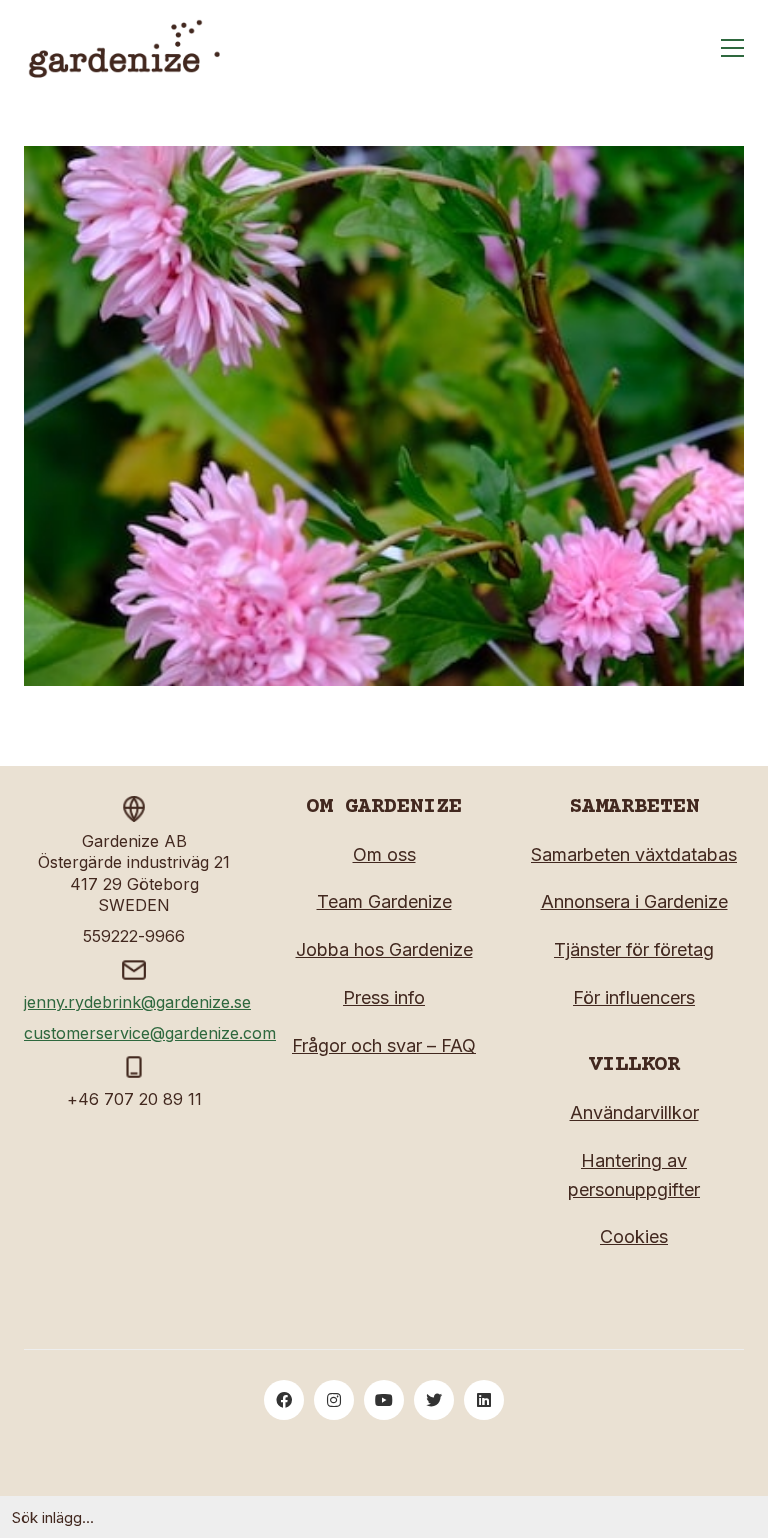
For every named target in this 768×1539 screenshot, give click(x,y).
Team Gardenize (384, 901)
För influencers (634, 997)
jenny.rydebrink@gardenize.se (137, 1002)
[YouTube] (384, 1400)
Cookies (634, 1236)
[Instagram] (334, 1400)
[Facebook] (284, 1400)
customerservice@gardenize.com (150, 1033)
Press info (384, 997)
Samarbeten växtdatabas (634, 854)
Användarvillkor (634, 1112)
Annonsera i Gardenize (634, 901)
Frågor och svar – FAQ (384, 1045)
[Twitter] (434, 1400)
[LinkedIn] (484, 1400)
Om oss (384, 854)
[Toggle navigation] (732, 48)
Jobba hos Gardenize (384, 949)
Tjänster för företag (634, 949)
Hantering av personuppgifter (634, 1175)
